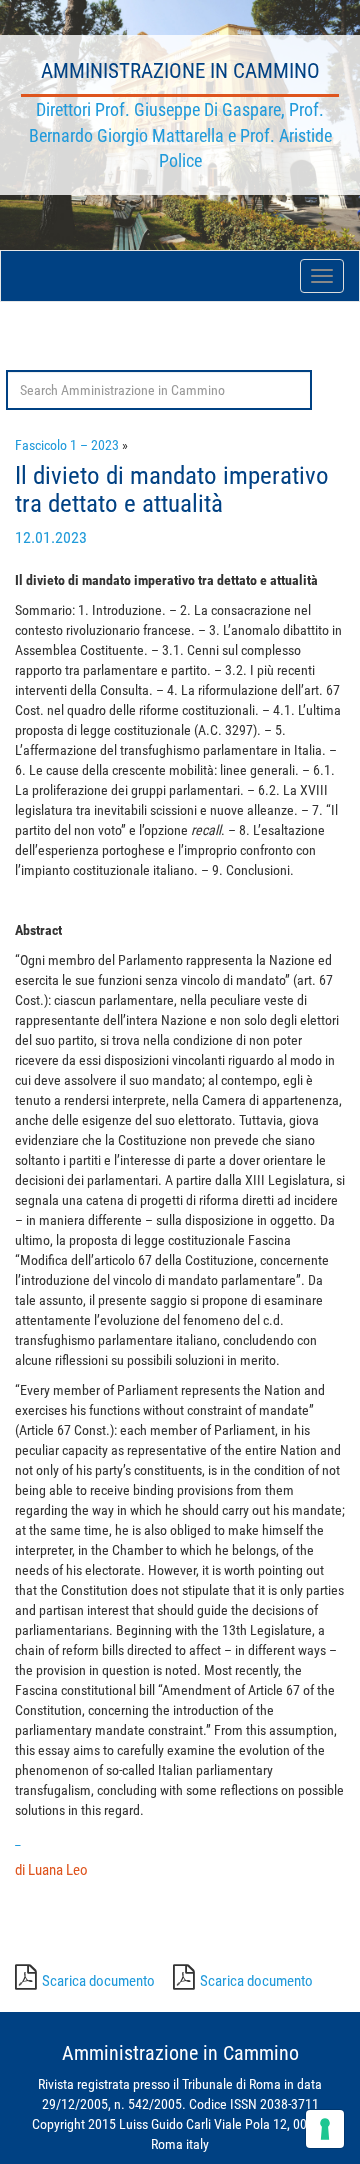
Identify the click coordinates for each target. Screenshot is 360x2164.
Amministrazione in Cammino (180, 71)
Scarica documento (98, 1981)
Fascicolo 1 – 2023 (67, 445)
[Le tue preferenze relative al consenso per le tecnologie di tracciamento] (325, 2129)
